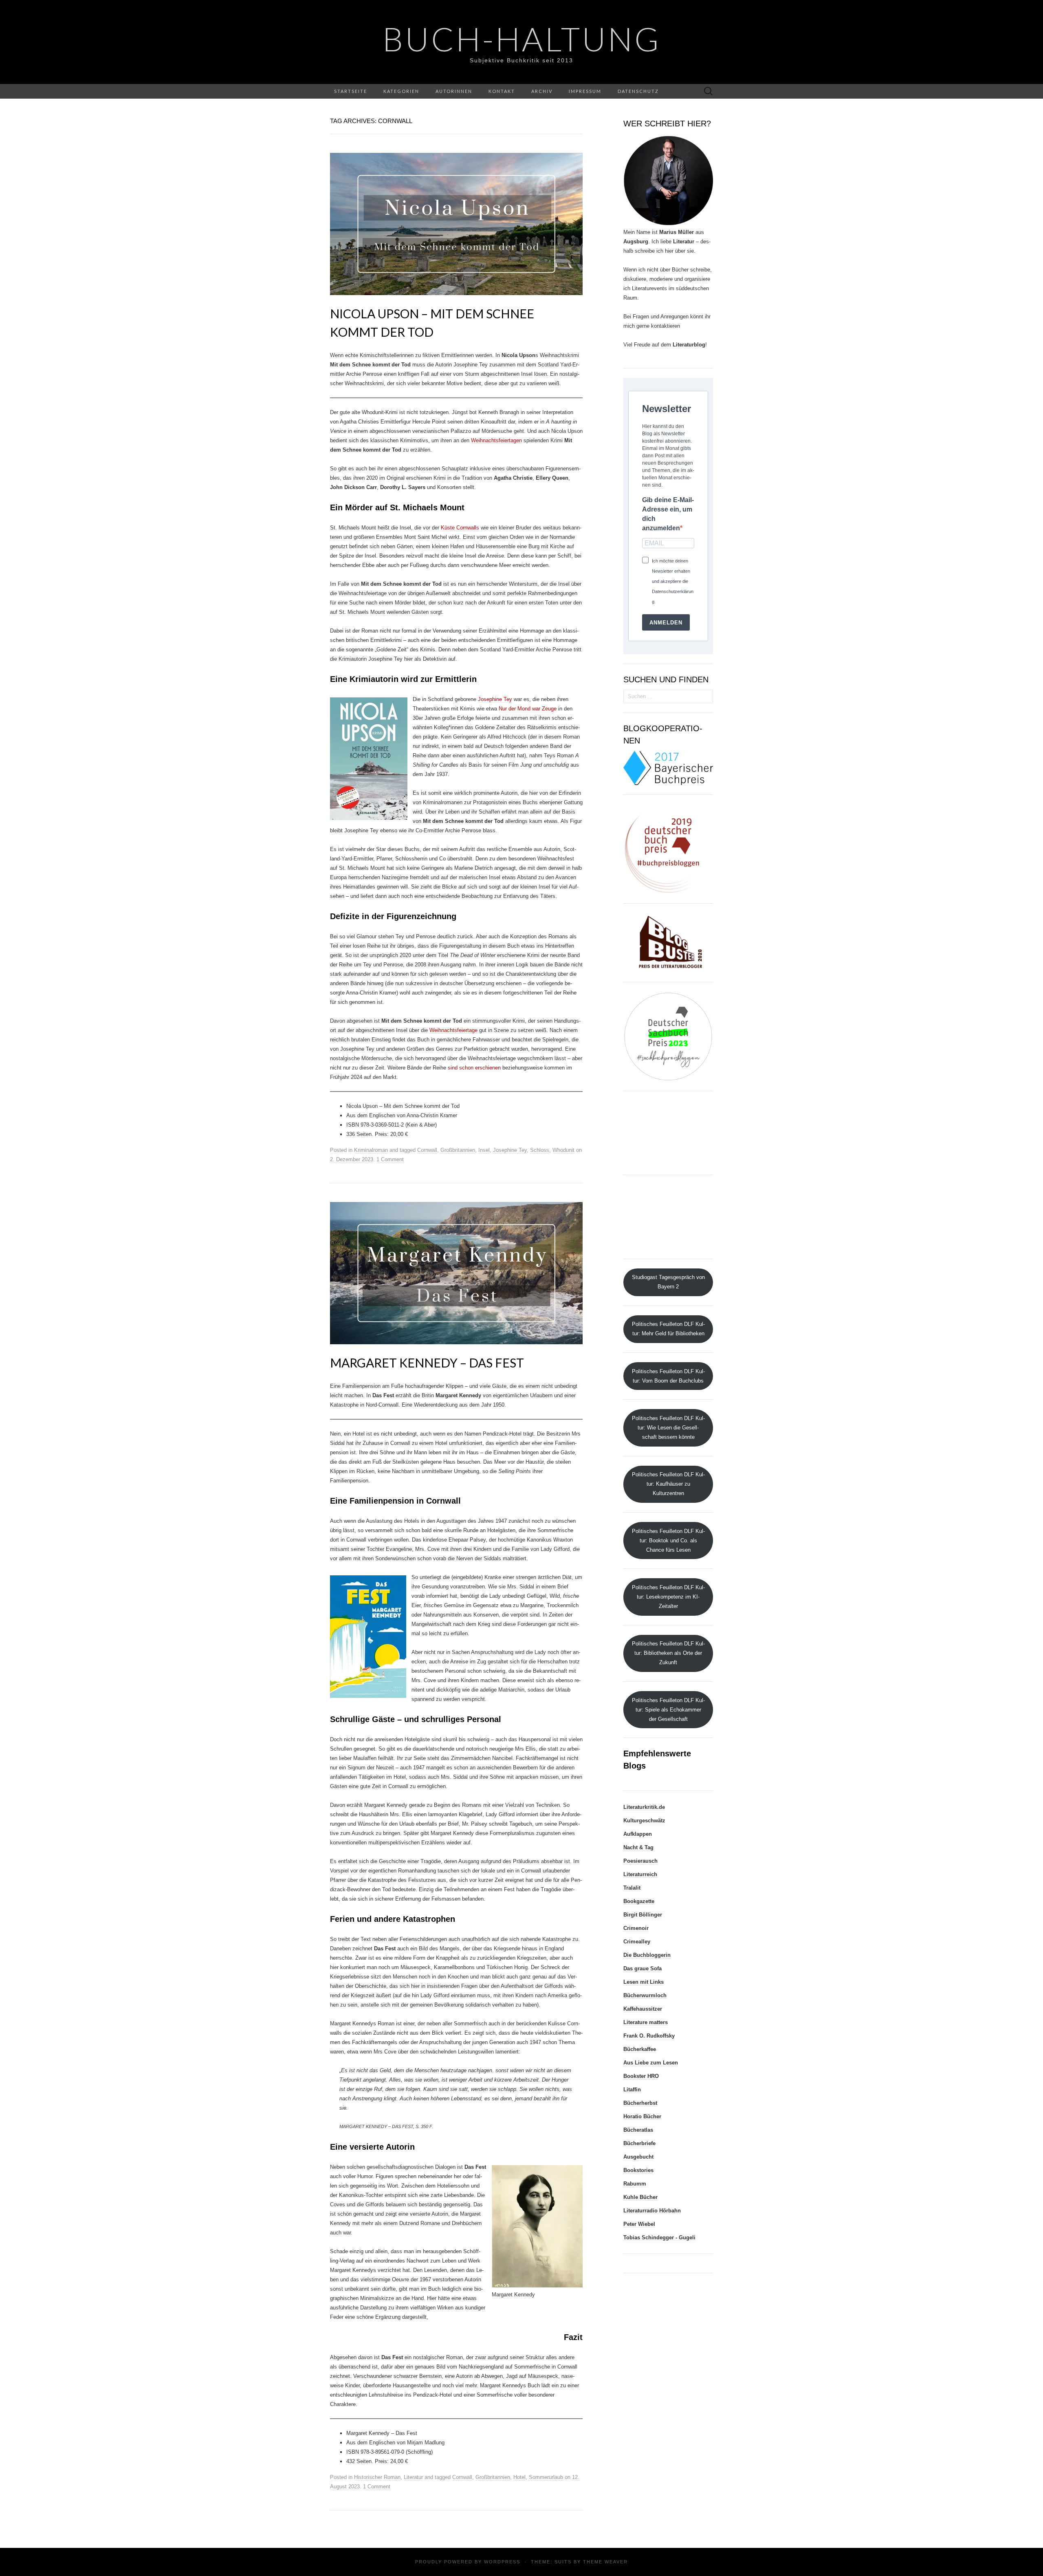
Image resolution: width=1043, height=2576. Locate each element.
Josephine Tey (495, 699)
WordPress (502, 2562)
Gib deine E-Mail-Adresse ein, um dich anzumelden (668, 514)
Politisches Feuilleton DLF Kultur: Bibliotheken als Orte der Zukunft (668, 1653)
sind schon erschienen (474, 1068)
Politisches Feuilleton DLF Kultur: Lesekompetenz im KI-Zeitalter (668, 1597)
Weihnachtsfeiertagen (496, 440)
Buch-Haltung (522, 39)
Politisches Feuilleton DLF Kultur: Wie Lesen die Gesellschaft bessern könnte (668, 1428)
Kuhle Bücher (640, 2197)
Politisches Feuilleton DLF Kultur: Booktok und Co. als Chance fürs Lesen (668, 1541)
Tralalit (632, 1888)
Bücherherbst (640, 2103)
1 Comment (390, 1159)
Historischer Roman (377, 2477)
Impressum (585, 91)
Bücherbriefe (639, 2143)
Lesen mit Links (644, 1982)
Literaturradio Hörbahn (652, 2211)
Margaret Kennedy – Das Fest (427, 1363)
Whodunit (563, 1150)
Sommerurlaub (546, 2477)
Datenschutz (638, 91)
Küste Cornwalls (460, 528)
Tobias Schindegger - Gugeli (659, 2237)
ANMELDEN (666, 623)
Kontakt (502, 91)
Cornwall (427, 1150)
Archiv (542, 91)
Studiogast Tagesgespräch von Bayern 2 (668, 1282)
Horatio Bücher (642, 2116)
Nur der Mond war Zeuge (528, 709)
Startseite (351, 91)
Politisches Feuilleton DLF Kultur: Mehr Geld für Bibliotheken (668, 1329)
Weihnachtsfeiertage (453, 1030)
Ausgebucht (638, 2157)
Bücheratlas (638, 2130)
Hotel (519, 2477)
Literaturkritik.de (644, 1807)
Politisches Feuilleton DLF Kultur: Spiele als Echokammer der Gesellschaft (668, 1710)
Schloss (540, 1150)
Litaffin (632, 2090)
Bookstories (638, 2170)
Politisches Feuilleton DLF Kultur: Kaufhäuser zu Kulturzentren (668, 1484)
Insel (484, 1150)
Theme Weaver (605, 2562)
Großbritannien (458, 1150)
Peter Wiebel (639, 2224)
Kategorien (401, 91)
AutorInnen (454, 91)
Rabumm (635, 2184)
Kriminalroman (371, 1150)
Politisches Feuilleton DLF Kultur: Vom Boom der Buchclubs (668, 1376)
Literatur (413, 2477)
